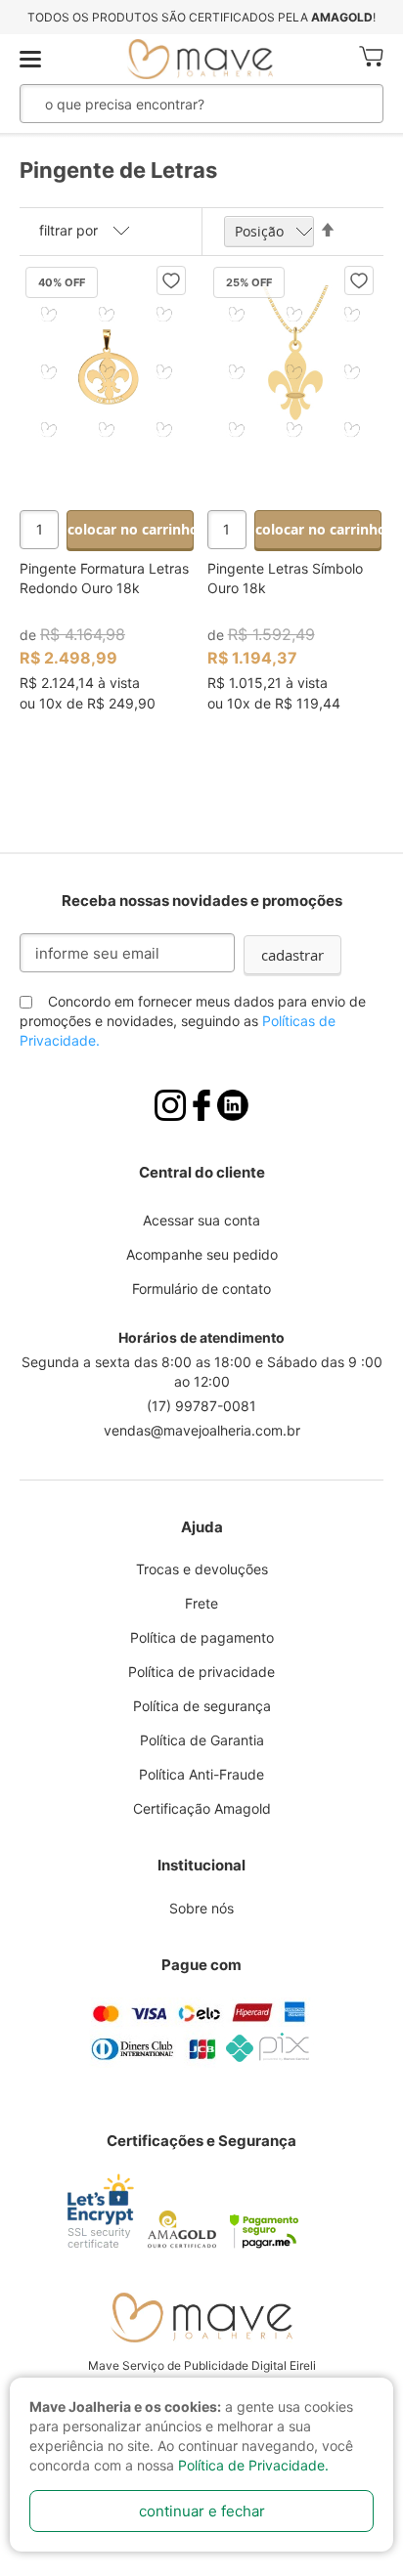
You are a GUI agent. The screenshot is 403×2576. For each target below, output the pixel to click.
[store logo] (201, 59)
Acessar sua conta (201, 1220)
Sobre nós (201, 1908)
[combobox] (172, 104)
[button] (171, 280)
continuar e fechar (202, 2511)
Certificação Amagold (202, 1808)
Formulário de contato (201, 1288)
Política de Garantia (202, 1740)
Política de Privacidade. (253, 2465)
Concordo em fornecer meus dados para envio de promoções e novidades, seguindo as (193, 1021)
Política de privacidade (201, 1672)
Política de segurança (202, 1706)
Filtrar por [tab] (68, 230)
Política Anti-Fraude (201, 1774)
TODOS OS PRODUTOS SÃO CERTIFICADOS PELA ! (201, 17)
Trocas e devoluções (202, 1569)
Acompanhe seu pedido (202, 1254)
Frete (201, 1603)
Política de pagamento (202, 1637)
